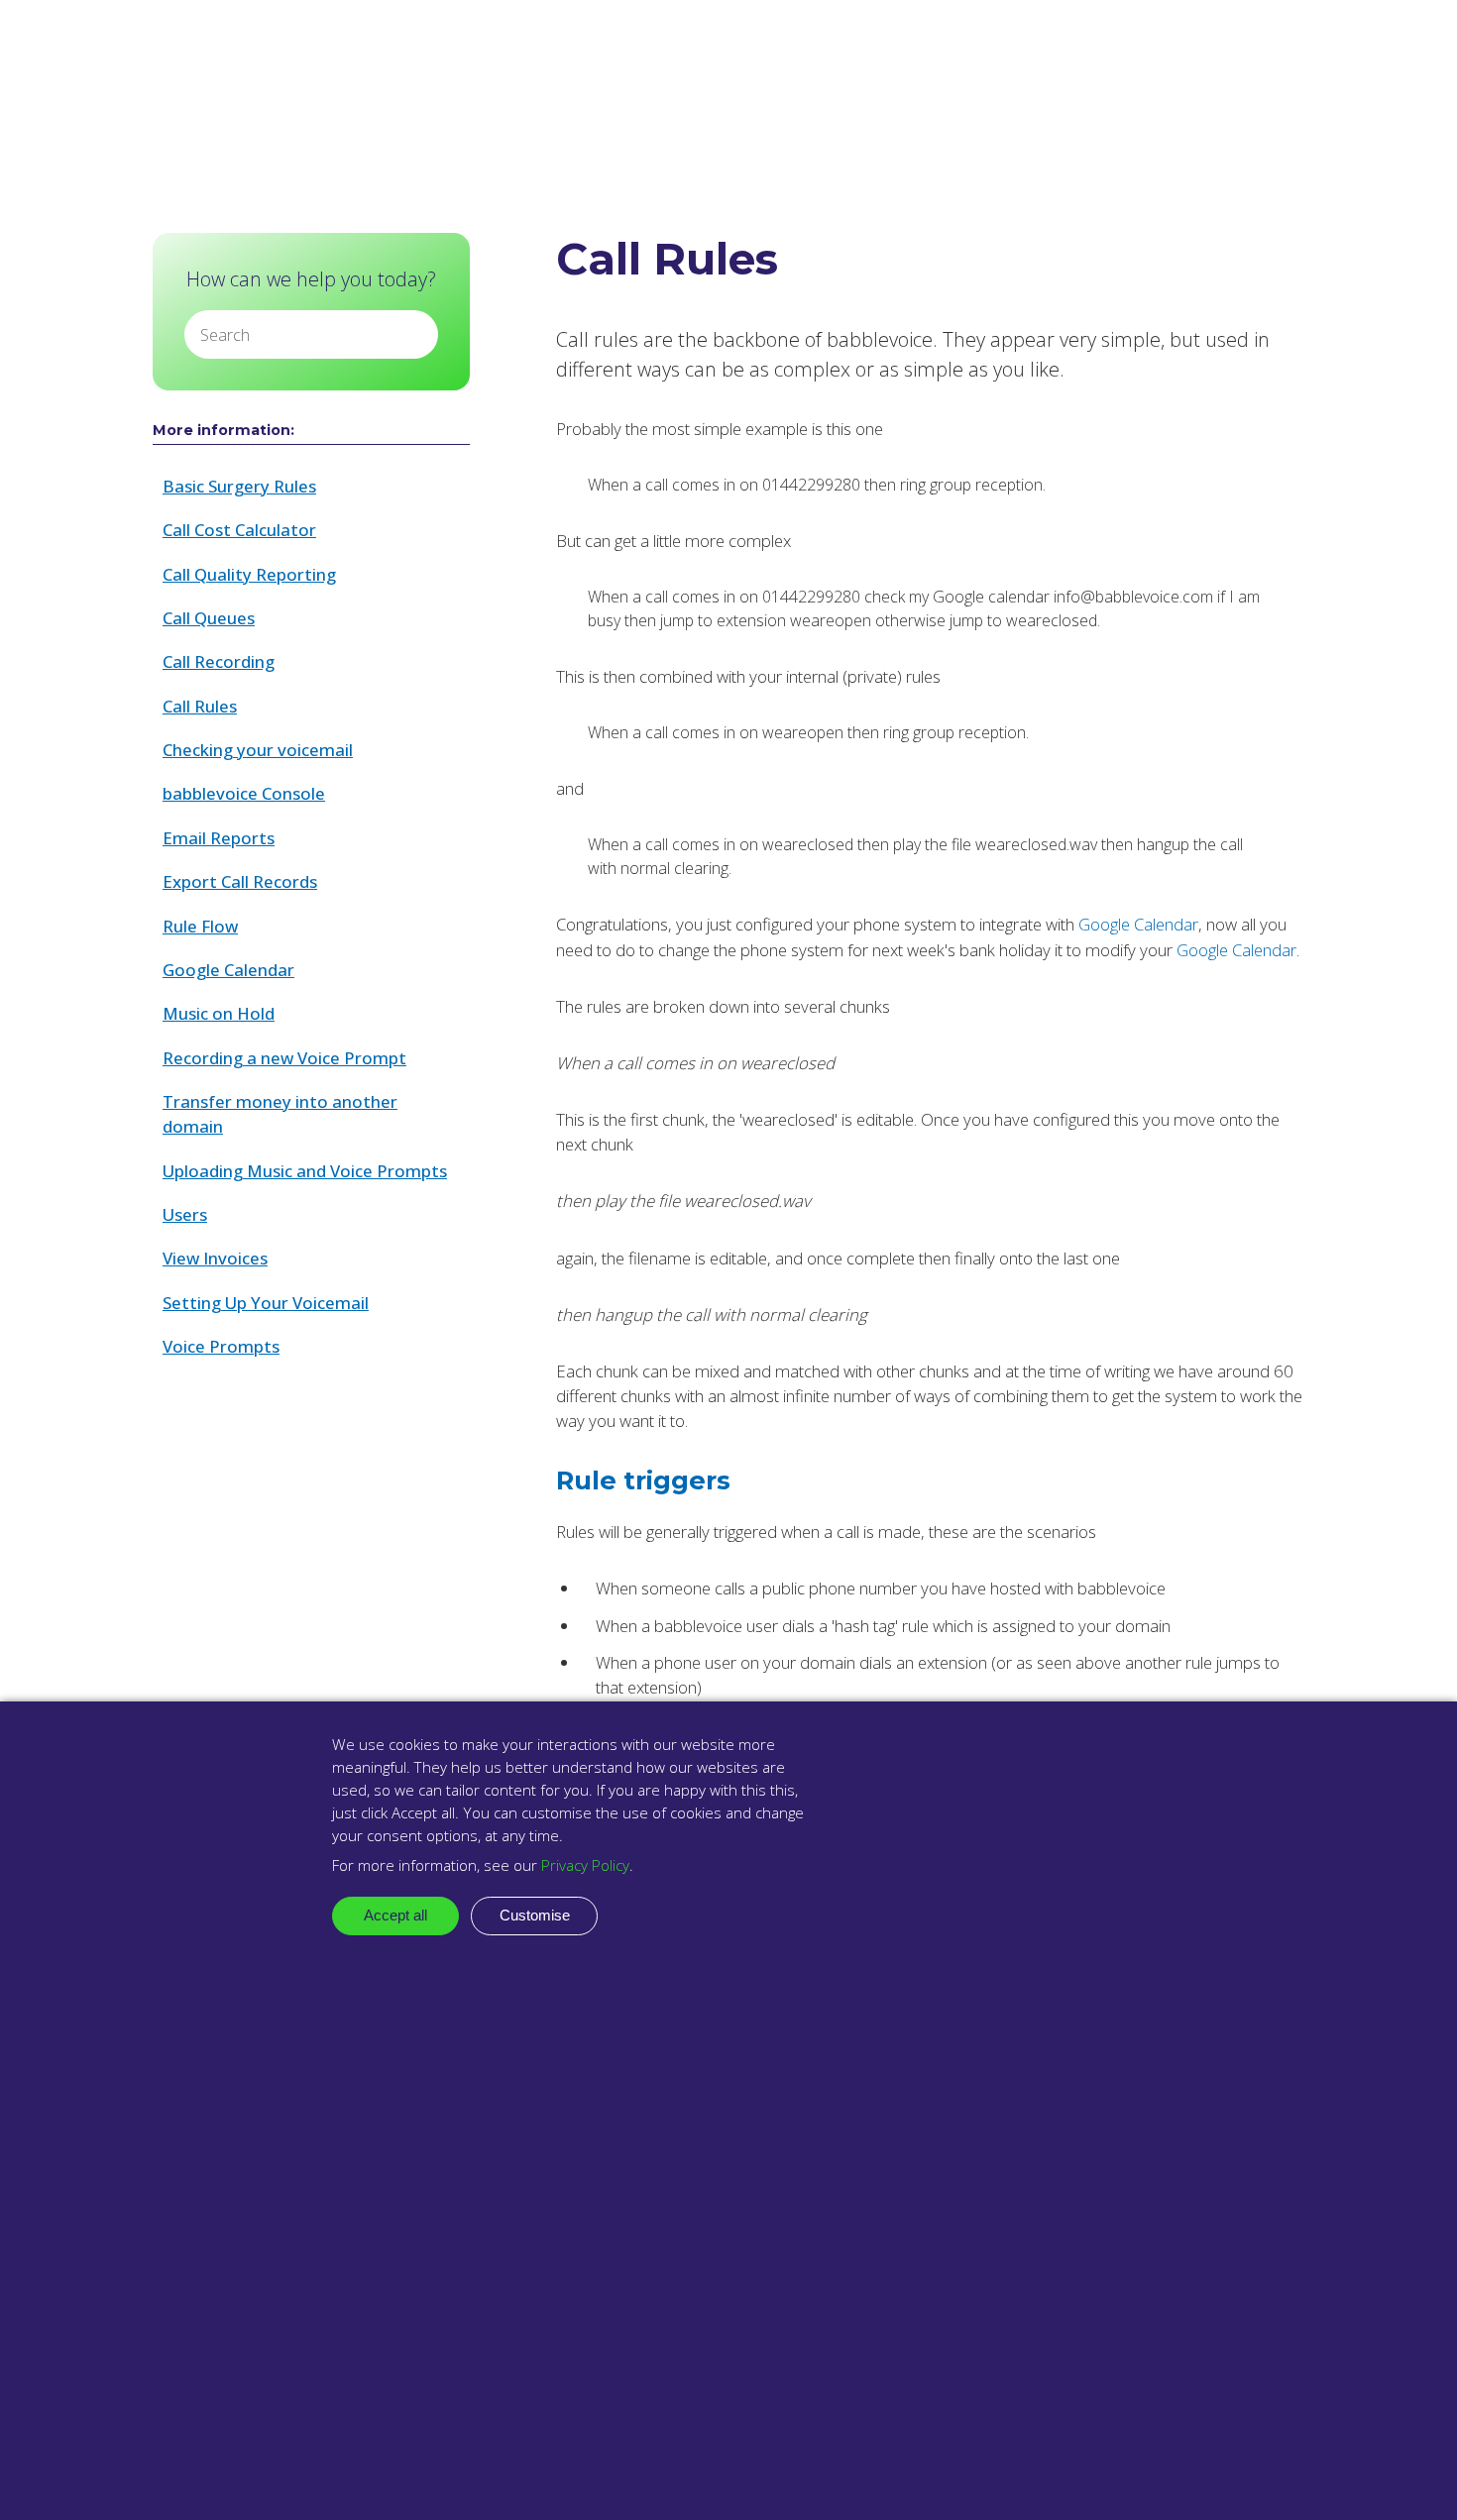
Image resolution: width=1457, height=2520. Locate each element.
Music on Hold (219, 1013)
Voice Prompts (221, 1346)
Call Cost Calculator (239, 530)
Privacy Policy (585, 1865)
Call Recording (219, 661)
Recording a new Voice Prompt (284, 1058)
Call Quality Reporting (249, 574)
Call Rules (200, 706)
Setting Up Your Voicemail (266, 1303)
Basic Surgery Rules (239, 486)
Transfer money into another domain (280, 1114)
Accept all (395, 1915)
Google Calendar (228, 970)
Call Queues (209, 618)
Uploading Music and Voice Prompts (305, 1171)
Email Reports (219, 838)
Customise (535, 1915)
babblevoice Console (244, 793)
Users (185, 1214)
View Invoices (215, 1258)
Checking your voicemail (258, 750)
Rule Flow (200, 926)
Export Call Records (240, 881)
